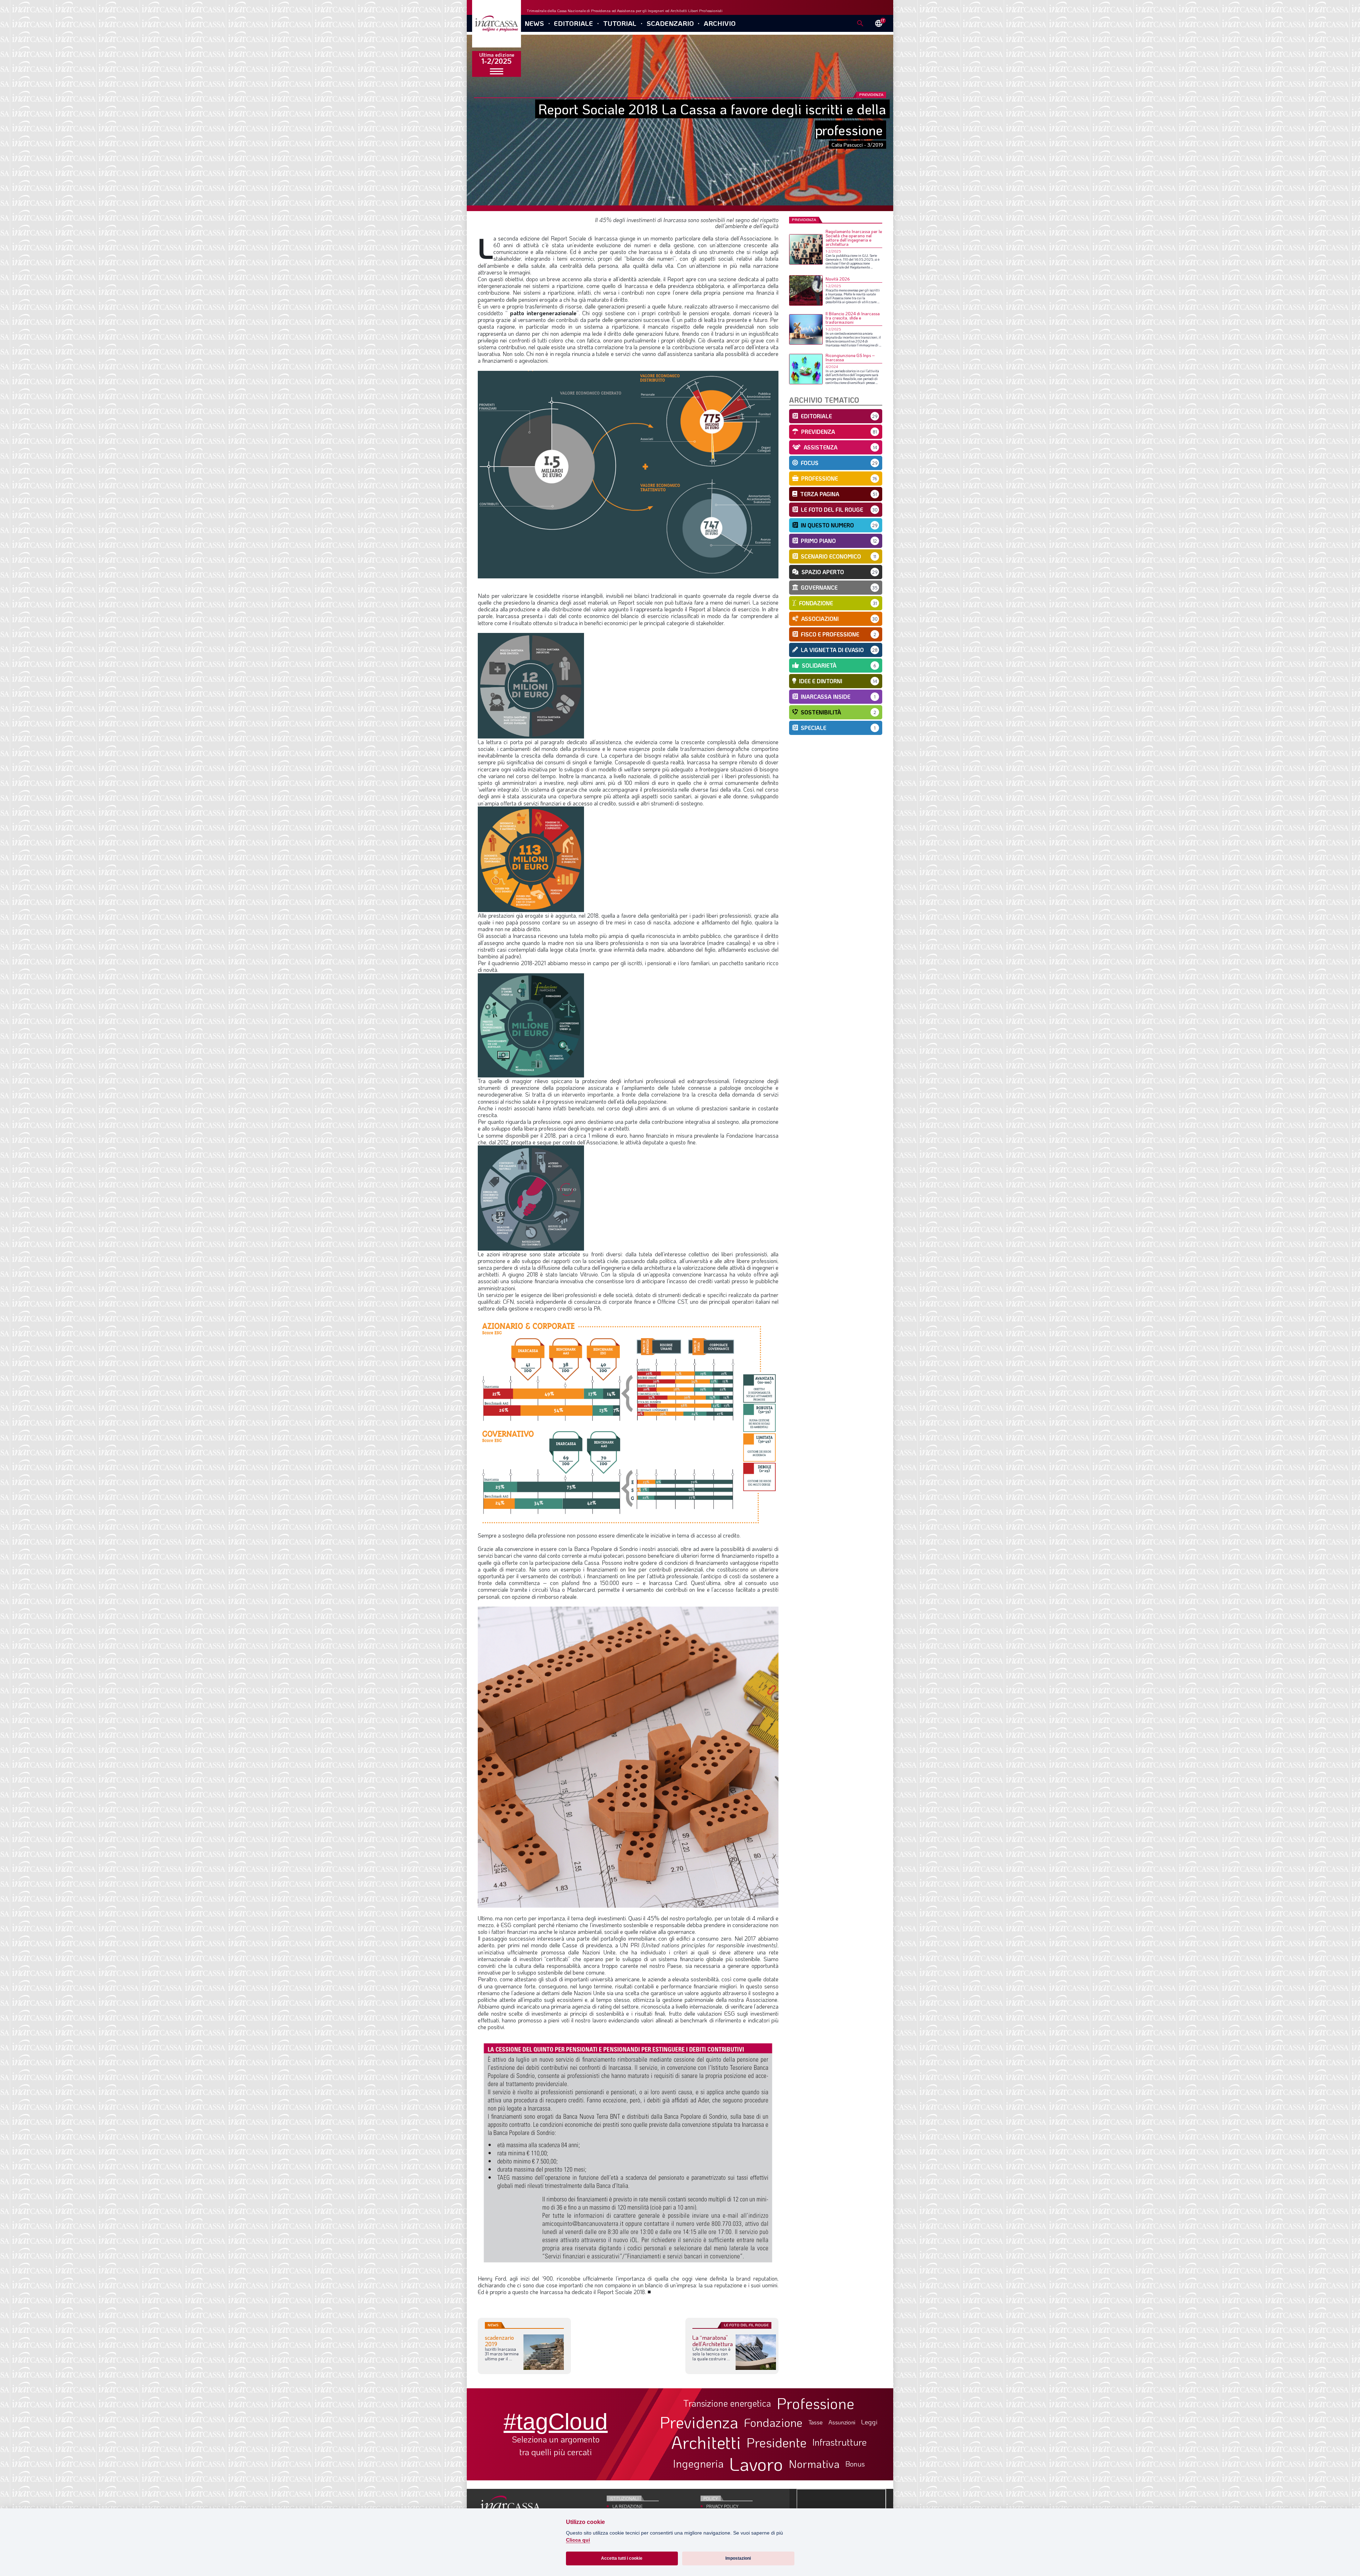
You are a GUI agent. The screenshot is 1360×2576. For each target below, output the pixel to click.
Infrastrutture (839, 2442)
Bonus (855, 2464)
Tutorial (620, 23)
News (534, 23)
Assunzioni (842, 2422)
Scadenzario (670, 23)
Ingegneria (698, 2464)
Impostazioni (738, 2558)
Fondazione (773, 2422)
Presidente (777, 2442)
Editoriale (573, 23)
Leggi (869, 2422)
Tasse (815, 2422)
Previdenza (699, 2422)
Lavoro (756, 2464)
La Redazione (627, 2506)
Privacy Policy (722, 2506)
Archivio (720, 23)
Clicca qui (578, 2540)
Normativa (814, 2464)
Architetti (706, 2442)
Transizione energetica (727, 2403)
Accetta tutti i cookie (622, 2558)
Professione (815, 2403)
